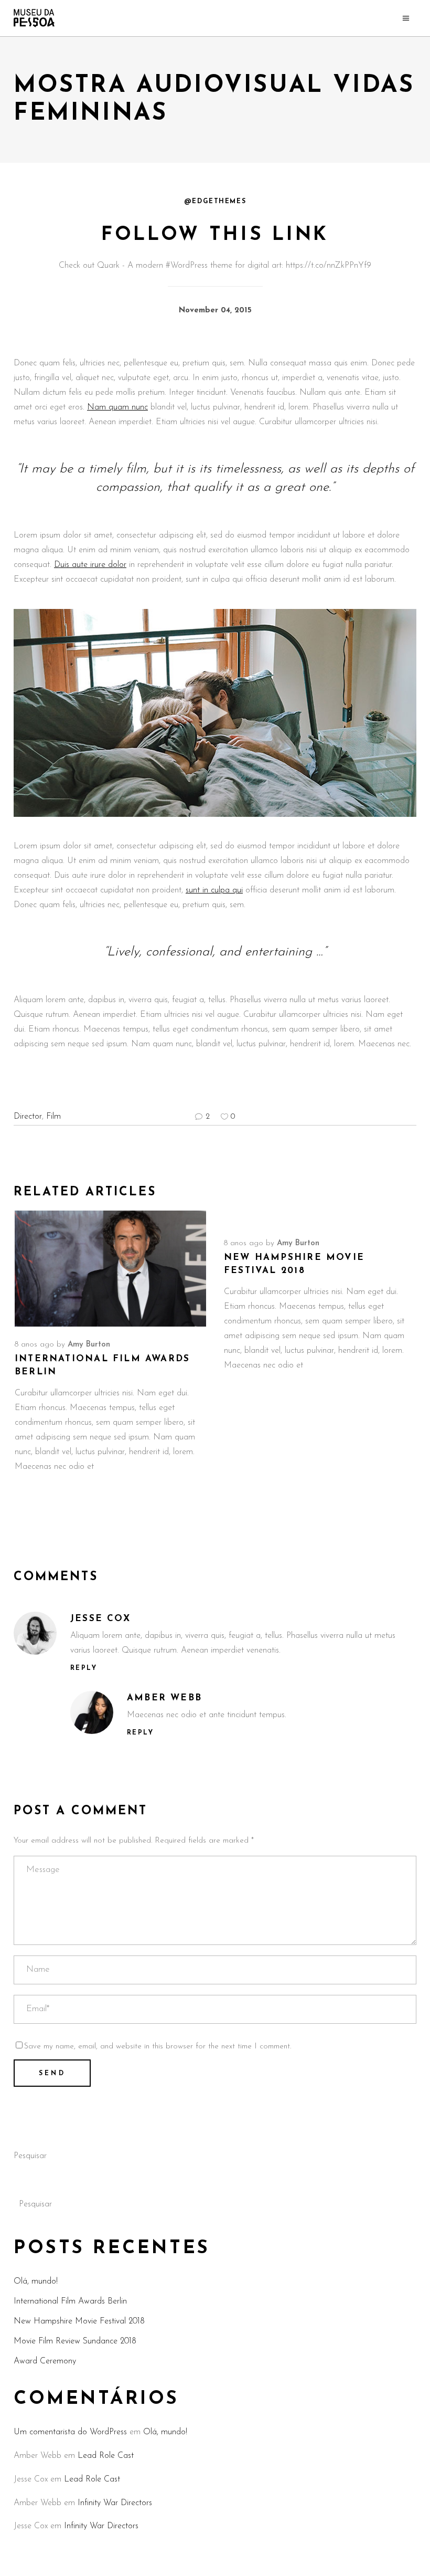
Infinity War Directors (115, 2503)
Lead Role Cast (106, 2456)
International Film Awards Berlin (70, 2301)
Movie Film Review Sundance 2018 (75, 2341)
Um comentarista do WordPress (70, 2432)
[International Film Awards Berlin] (110, 1269)
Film (53, 1117)
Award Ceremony (45, 2361)
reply (84, 1668)
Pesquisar (30, 2156)
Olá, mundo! (36, 2281)
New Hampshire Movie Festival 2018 (79, 2321)
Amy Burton (89, 1345)
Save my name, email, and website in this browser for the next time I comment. (158, 2047)
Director (28, 1117)
